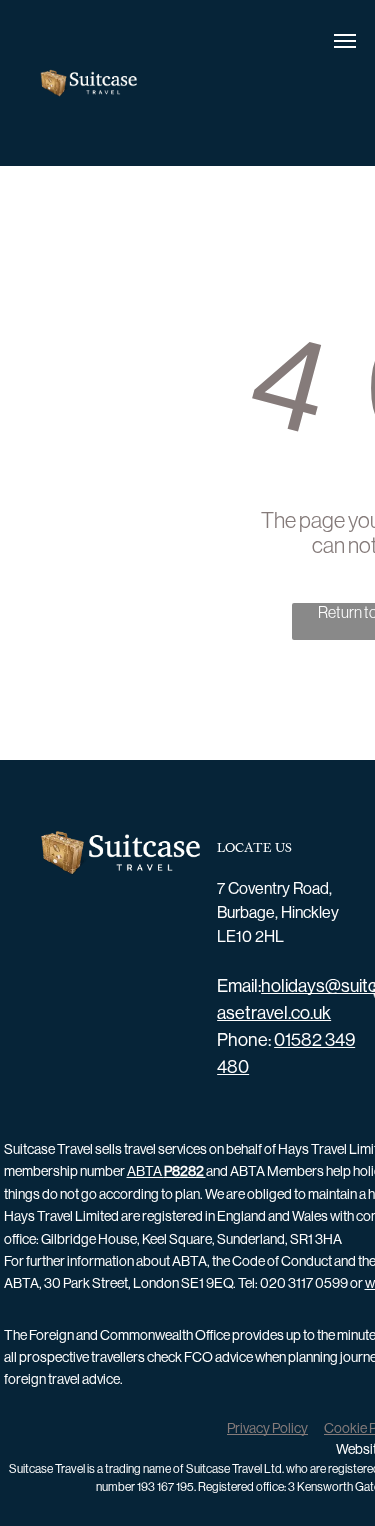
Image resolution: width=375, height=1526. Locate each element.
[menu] (345, 41)
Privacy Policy (267, 1428)
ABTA (166, 1171)
